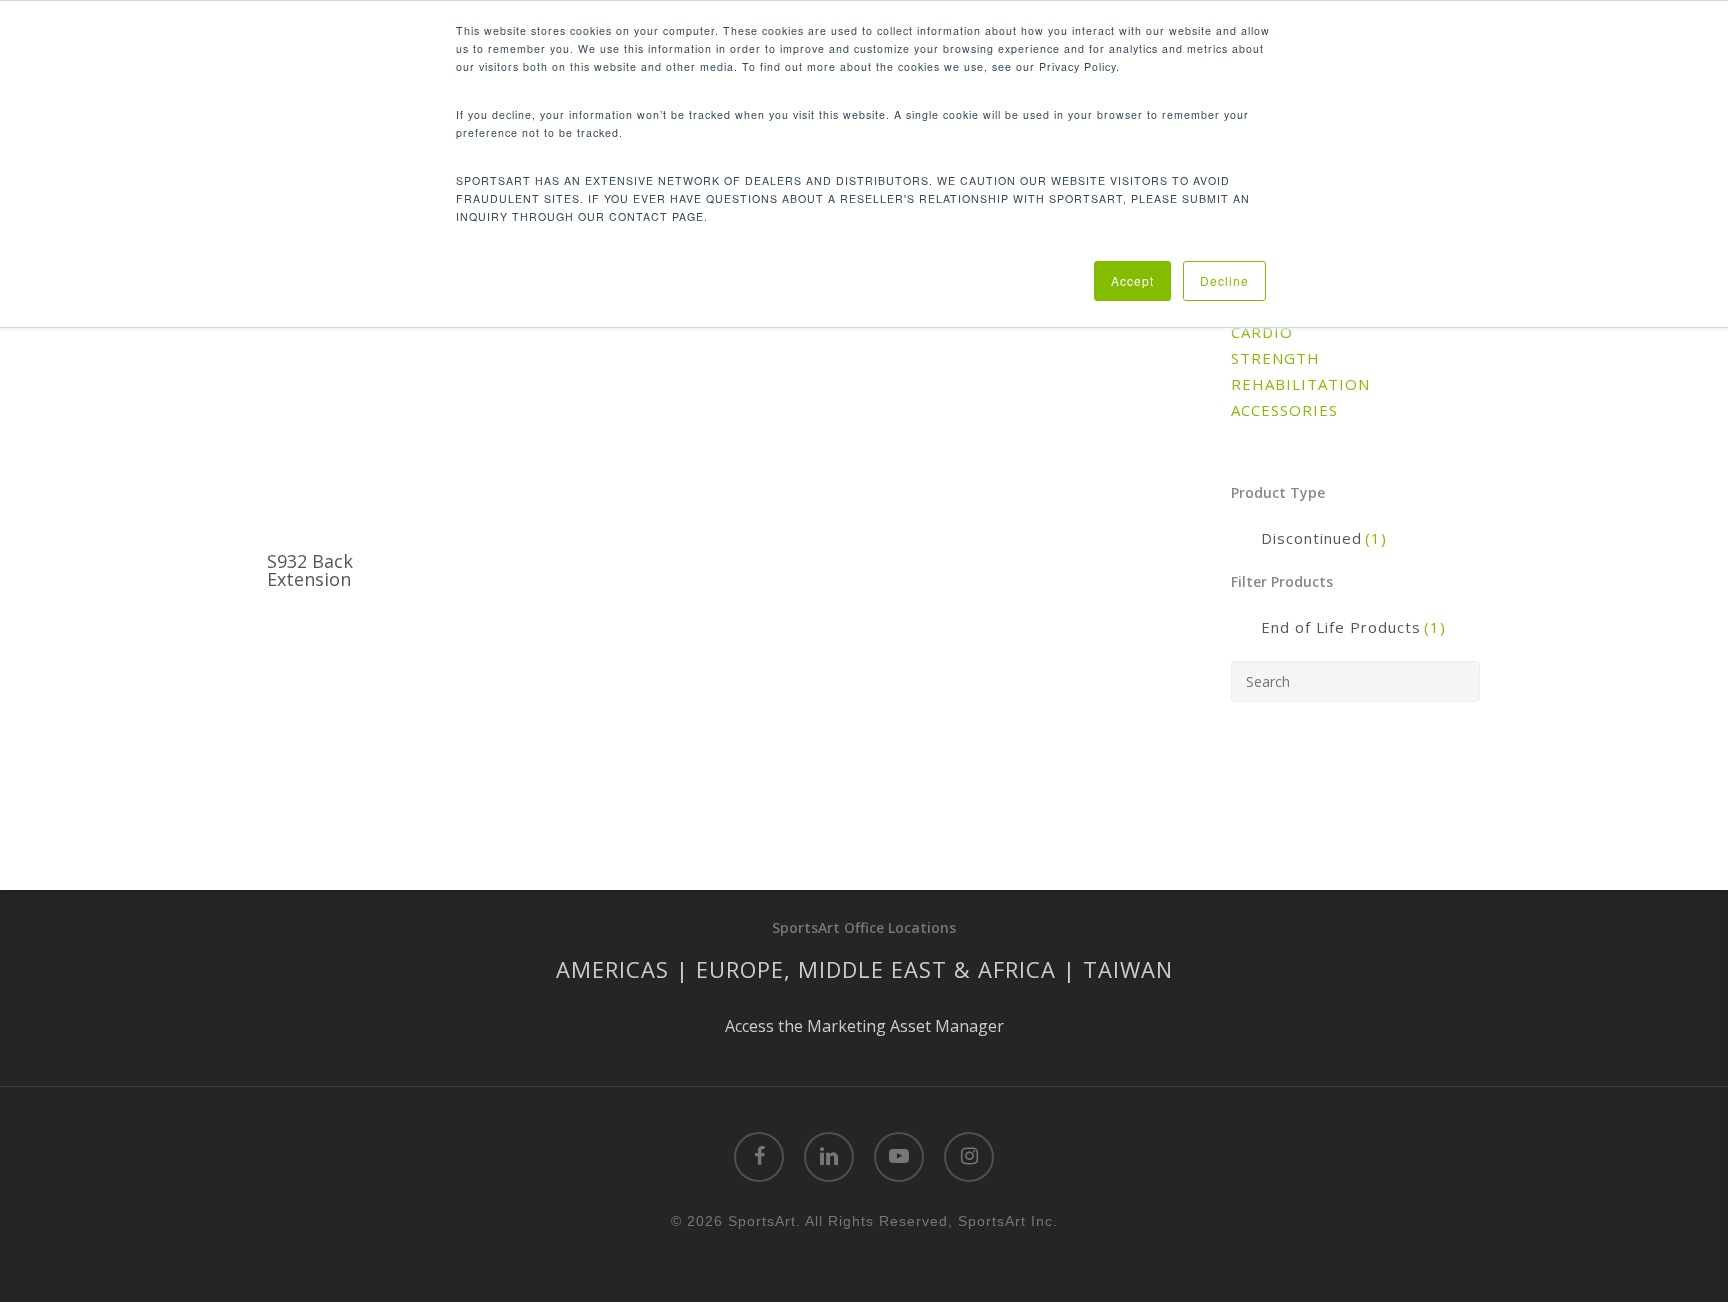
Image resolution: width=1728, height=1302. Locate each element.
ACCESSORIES (1284, 410)
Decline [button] (1224, 280)
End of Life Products (1353, 627)
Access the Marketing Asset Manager (864, 1026)
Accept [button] (1132, 280)
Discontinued (1324, 538)
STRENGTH (1275, 358)
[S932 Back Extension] (354, 407)
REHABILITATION (1300, 384)
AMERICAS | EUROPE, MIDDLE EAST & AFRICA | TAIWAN (864, 969)
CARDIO (1262, 332)
